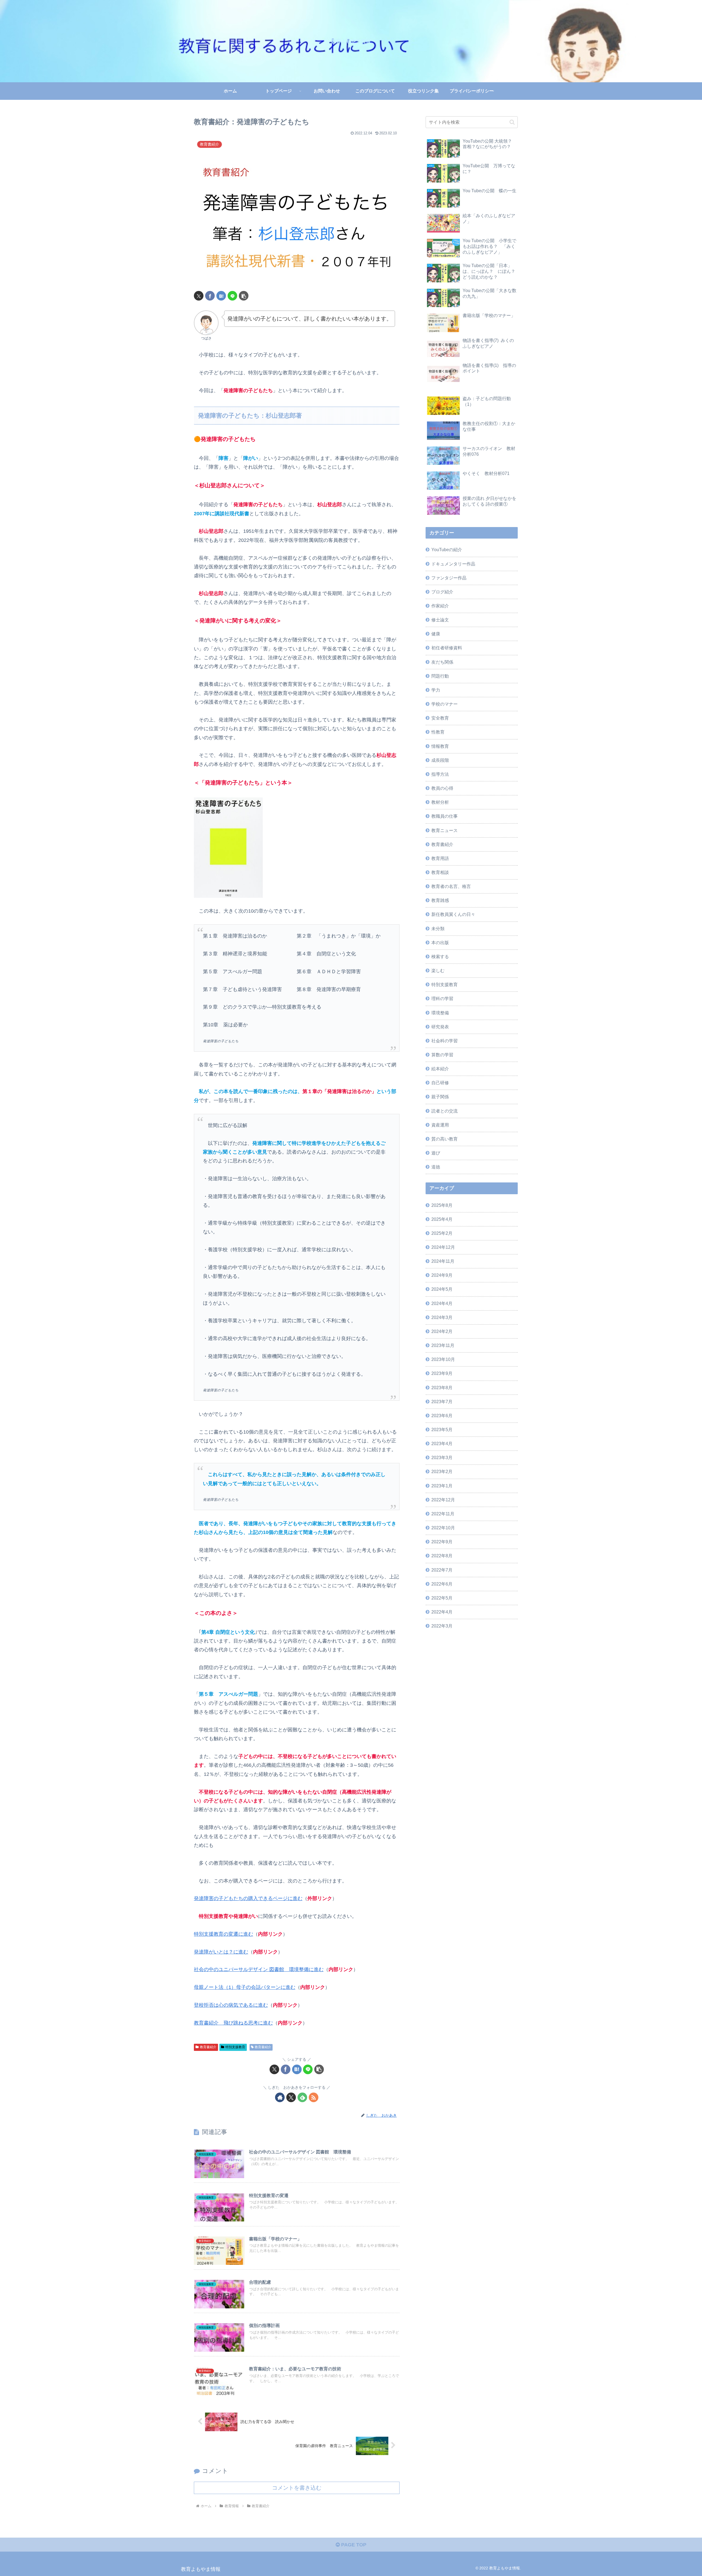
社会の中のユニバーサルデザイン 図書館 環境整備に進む (259, 1969)
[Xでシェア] (199, 296)
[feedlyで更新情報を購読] (302, 2097)
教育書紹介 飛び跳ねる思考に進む (233, 2023)
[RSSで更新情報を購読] (314, 2097)
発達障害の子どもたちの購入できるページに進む (248, 1898)
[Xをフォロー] (291, 2097)
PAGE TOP (353, 2545)
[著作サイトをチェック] (280, 2097)
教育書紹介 (208, 2047)
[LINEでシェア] (232, 296)
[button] (244, 296)
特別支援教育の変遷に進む (223, 1934)
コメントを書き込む (297, 2488)
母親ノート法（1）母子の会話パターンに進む (245, 1987)
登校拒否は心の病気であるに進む (231, 2005)
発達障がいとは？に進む (221, 1952)
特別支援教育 (235, 2047)
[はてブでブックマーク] (221, 296)
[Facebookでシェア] (210, 296)
